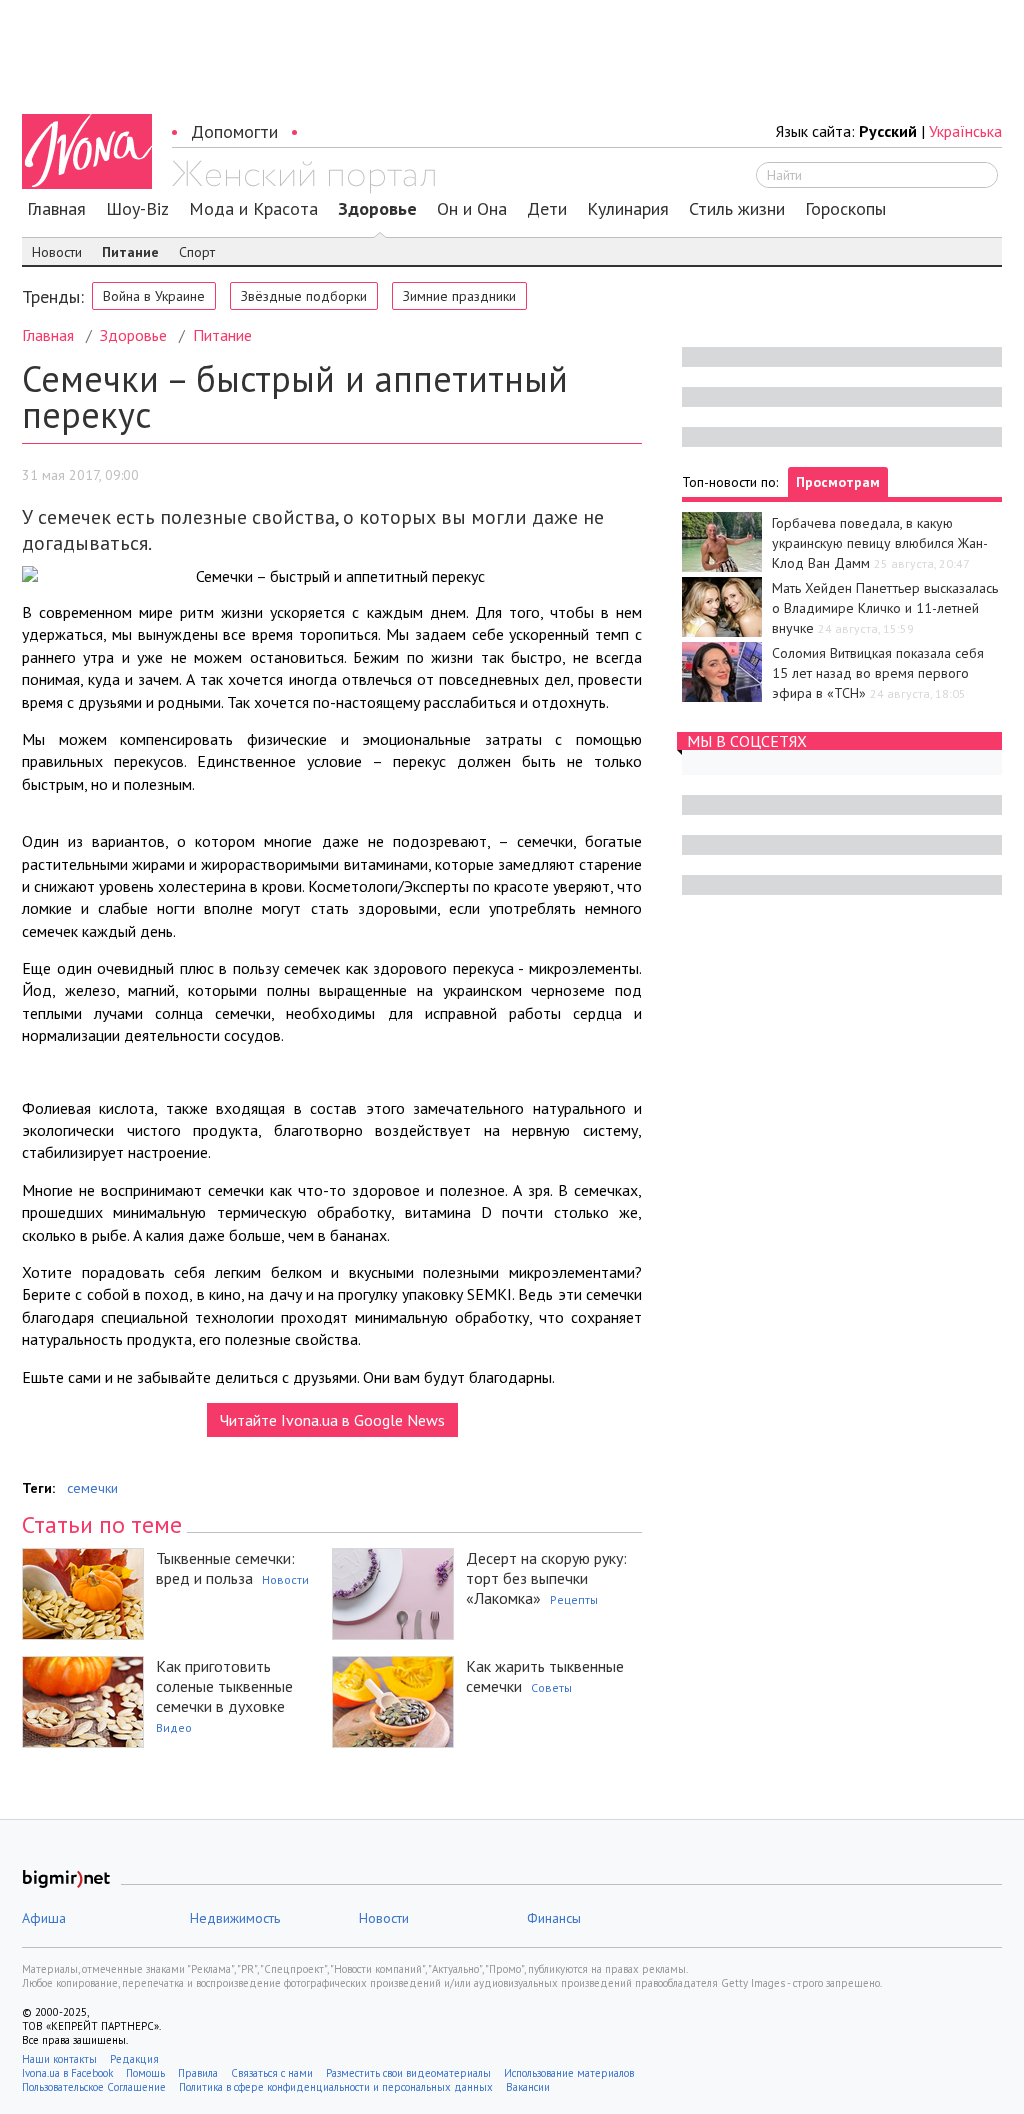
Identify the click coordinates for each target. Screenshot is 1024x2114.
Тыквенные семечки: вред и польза (225, 1568)
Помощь (145, 2073)
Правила (198, 2073)
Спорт (197, 252)
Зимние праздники (459, 296)
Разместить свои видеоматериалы (408, 2073)
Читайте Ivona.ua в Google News (332, 1420)
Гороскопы (845, 209)
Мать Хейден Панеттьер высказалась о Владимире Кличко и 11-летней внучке (885, 608)
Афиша (44, 1918)
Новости (57, 252)
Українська (965, 131)
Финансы (554, 1918)
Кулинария (628, 209)
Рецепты (574, 1599)
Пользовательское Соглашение (94, 2087)
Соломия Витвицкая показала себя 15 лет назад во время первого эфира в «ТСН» (878, 673)
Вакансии (528, 2087)
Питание (130, 252)
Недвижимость (235, 1918)
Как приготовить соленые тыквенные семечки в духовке (224, 1686)
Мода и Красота (253, 209)
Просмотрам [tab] (838, 482)
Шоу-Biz (137, 209)
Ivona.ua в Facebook (67, 2073)
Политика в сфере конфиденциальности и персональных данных (336, 2087)
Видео (174, 1727)
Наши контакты (59, 2059)
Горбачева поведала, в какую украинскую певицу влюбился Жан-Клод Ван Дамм (880, 543)
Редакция (134, 2059)
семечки (92, 1488)
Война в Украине (154, 296)
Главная (56, 209)
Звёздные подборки (304, 296)
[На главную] (303, 177)
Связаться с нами (272, 2073)
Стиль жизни (737, 209)
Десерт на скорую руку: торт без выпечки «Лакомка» (546, 1578)
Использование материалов (569, 2073)
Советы (551, 1687)
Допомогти (234, 131)
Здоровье (377, 209)
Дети (547, 209)
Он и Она (472, 209)
